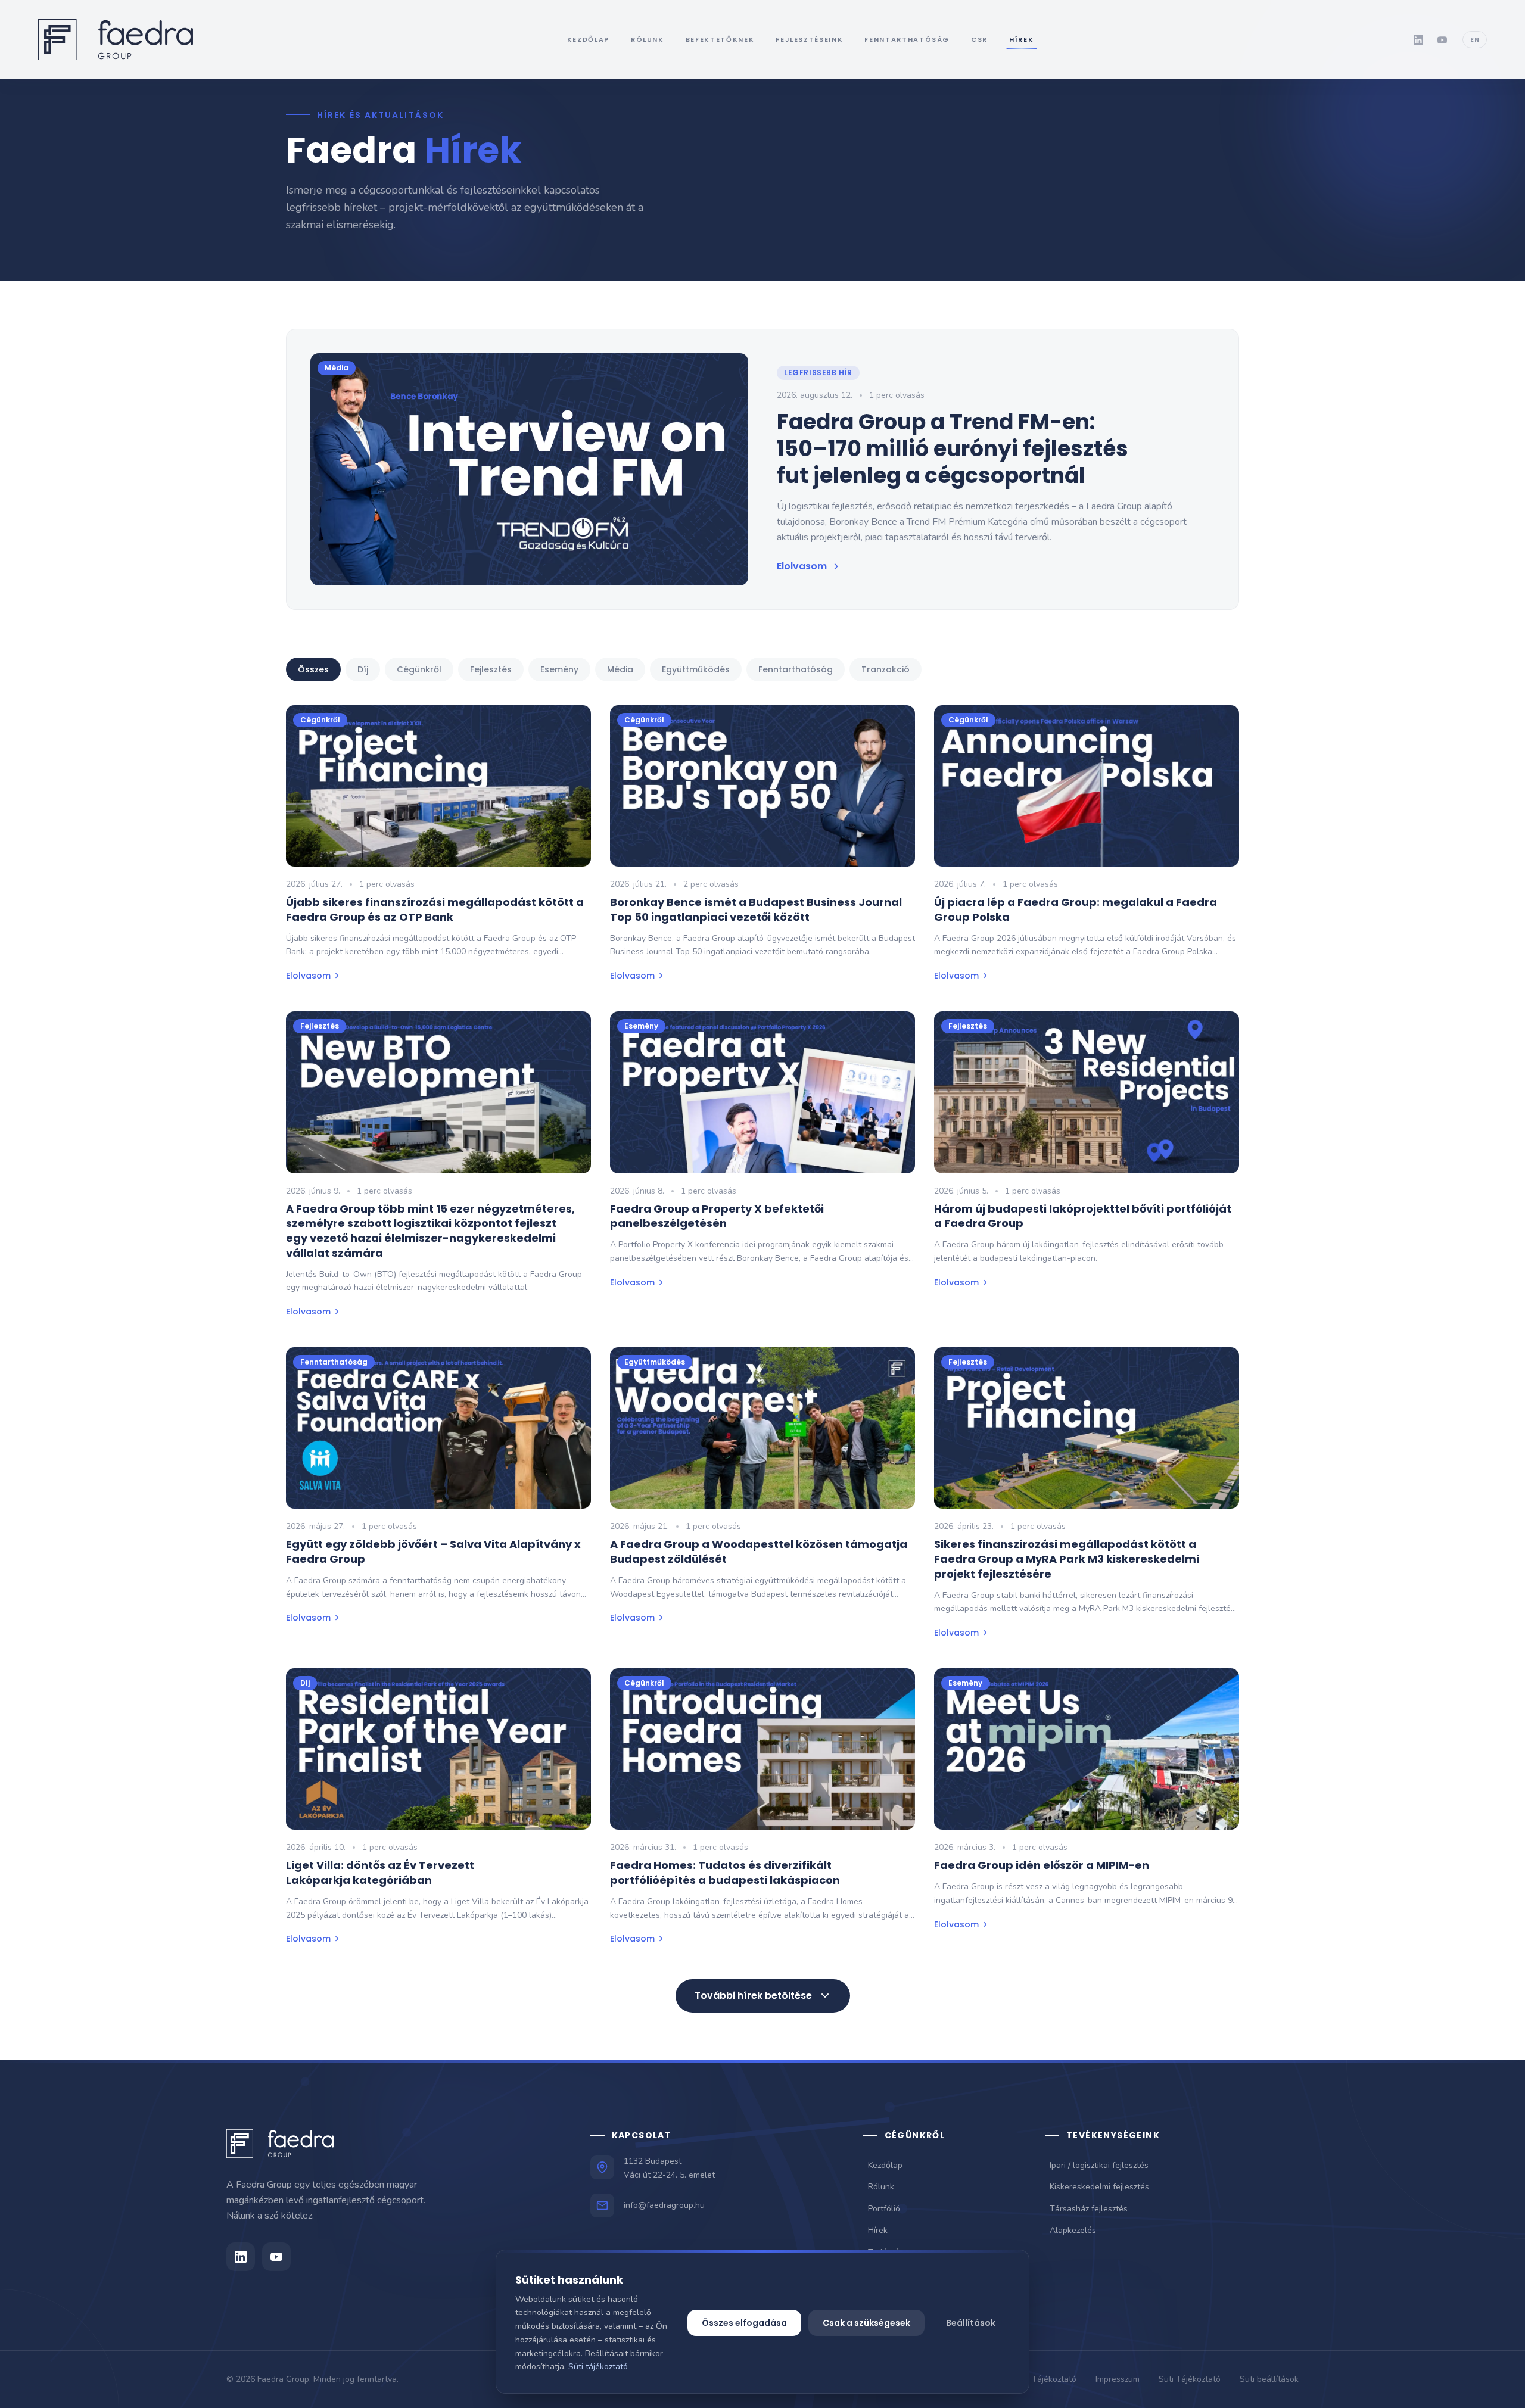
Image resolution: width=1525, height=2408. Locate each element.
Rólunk (881, 2187)
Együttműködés (696, 669)
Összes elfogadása (744, 2323)
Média (620, 669)
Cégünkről (419, 669)
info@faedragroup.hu (664, 2205)
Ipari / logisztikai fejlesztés (1099, 2165)
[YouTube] (1442, 40)
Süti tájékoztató (598, 2367)
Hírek (878, 2230)
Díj (363, 669)
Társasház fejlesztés (1089, 2209)
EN (1475, 40)
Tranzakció (886, 669)
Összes (313, 669)
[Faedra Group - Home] (116, 40)
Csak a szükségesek (866, 2323)
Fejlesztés (491, 669)
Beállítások (971, 2323)
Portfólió (884, 2209)
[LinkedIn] (1418, 40)
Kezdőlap (885, 2165)
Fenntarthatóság (796, 669)
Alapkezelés (1073, 2230)
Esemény (559, 669)
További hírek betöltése (753, 1996)
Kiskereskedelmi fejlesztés (1099, 2187)
